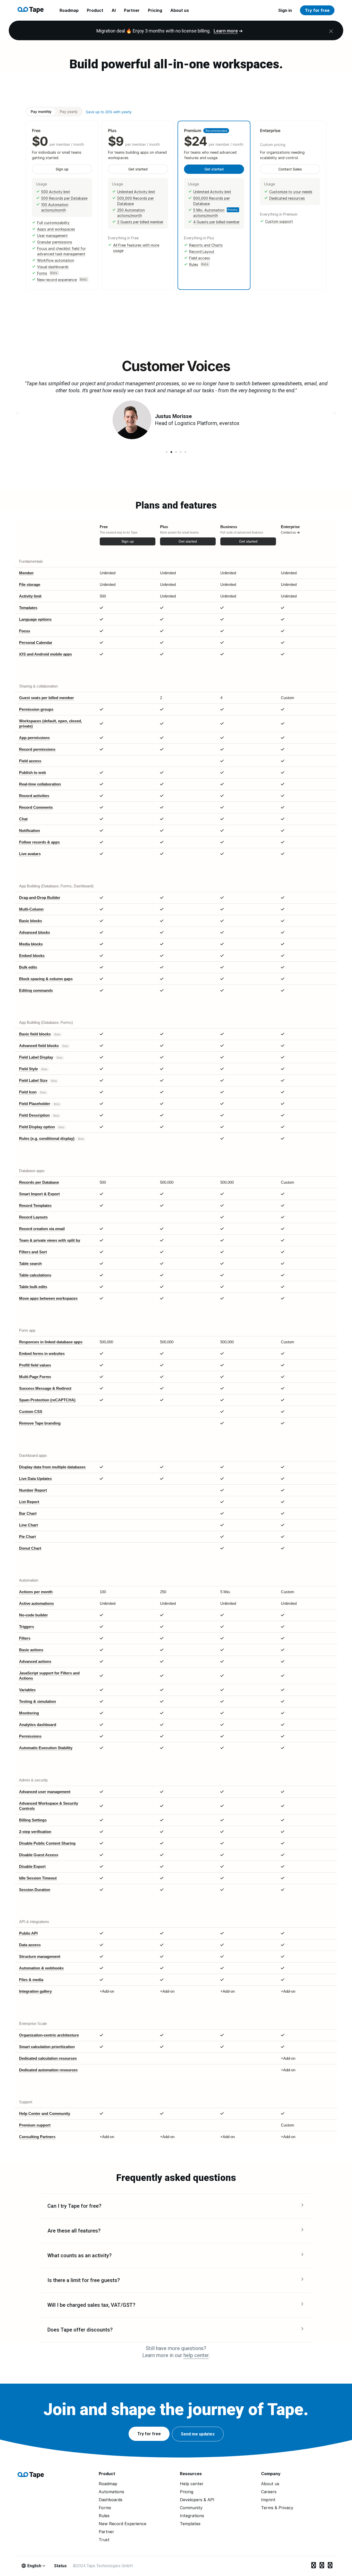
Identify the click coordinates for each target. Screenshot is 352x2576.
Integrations (192, 2516)
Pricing (155, 10)
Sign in (285, 10)
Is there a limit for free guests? (84, 2280)
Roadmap (69, 10)
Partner (132, 10)
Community (191, 2508)
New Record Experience (123, 2524)
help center (196, 2355)
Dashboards (111, 2500)
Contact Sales (290, 169)
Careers (269, 2492)
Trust (104, 2540)
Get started (138, 169)
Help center (192, 2484)
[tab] (176, 2206)
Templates (190, 2524)
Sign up (62, 169)
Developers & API (197, 2500)
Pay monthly (41, 112)
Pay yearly (69, 112)
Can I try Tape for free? (74, 2206)
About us (180, 10)
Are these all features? (74, 2231)
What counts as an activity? (79, 2255)
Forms (105, 2508)
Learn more (226, 31)
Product (95, 10)
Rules (104, 2516)
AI (114, 10)
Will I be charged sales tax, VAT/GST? (91, 2305)
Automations (111, 2492)
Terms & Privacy (277, 2508)
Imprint (268, 2500)
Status (60, 2566)
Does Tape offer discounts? (80, 2330)
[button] (167, 452)
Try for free (317, 10)
